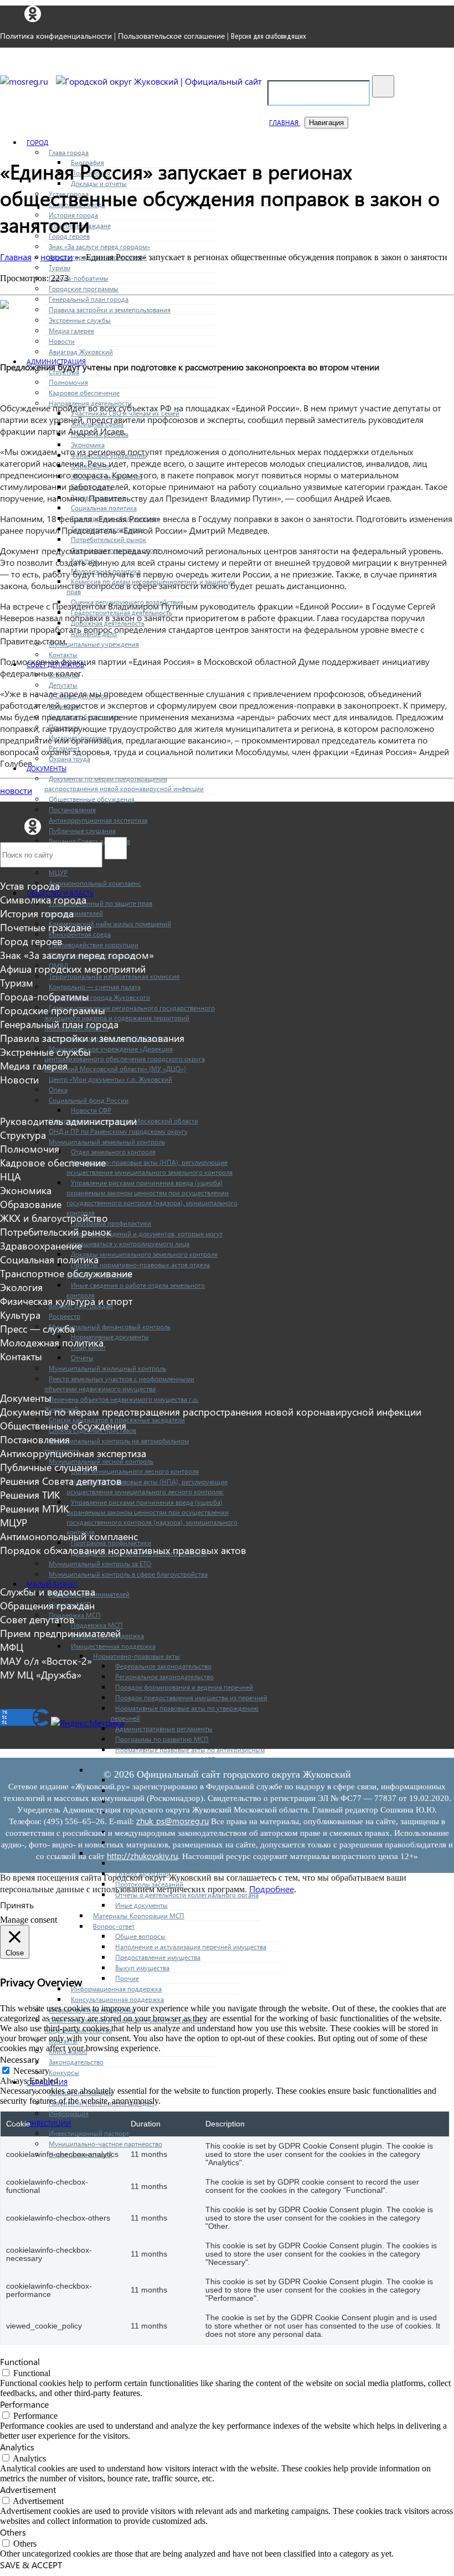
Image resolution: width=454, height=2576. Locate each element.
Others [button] (13, 2532)
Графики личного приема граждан (101, 2103)
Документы (47, 769)
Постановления (72, 810)
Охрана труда (69, 759)
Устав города (30, 886)
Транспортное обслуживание (66, 1273)
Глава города (69, 153)
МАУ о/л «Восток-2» (46, 1661)
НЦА (11, 1176)
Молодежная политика (52, 1342)
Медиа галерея (71, 331)
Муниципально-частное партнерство (105, 2144)
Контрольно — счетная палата (95, 987)
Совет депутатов (37, 1619)
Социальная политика (104, 508)
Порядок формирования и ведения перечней (184, 1687)
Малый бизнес (52, 1584)
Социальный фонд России (89, 1100)
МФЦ (12, 1647)
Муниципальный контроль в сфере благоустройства (128, 1574)
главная (285, 123)
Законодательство (76, 2062)
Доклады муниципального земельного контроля (144, 1254)
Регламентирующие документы (163, 1863)
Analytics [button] (17, 2447)
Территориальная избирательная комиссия (114, 976)
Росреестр (65, 1316)
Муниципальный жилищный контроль (107, 1368)
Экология (21, 1287)
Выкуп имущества (142, 1968)
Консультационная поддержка (117, 1999)
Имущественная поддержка (113, 1646)
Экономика (88, 445)
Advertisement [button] (28, 2489)
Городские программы (84, 289)
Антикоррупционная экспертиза (98, 820)
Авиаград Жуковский (81, 352)
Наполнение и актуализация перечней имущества (191, 1947)
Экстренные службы (80, 320)
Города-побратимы (79, 278)
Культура (20, 1315)
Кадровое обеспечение (84, 393)
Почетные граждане (46, 927)
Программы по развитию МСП (162, 1739)
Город (37, 143)
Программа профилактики (111, 1223)
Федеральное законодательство (163, 1666)
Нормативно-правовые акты (136, 1656)
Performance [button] (24, 2404)
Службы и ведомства (48, 1591)
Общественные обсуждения (92, 799)
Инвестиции (49, 2123)
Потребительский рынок (109, 540)
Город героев (31, 941)
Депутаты (63, 685)
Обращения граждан (81, 2092)
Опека (58, 1090)
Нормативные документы (110, 1337)
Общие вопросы (140, 1936)
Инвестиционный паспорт (89, 2133)
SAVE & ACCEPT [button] (31, 2565)
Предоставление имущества (158, 1957)
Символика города (43, 899)
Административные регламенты (164, 1729)
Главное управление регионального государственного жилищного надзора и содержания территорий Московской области (130, 1018)
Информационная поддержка (116, 1989)
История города (37, 913)
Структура (23, 1135)
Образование (31, 1204)
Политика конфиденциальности (56, 36)
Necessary (31, 2071)
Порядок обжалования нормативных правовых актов (123, 1550)
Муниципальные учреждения (94, 644)
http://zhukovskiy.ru (142, 1856)
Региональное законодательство (164, 1677)
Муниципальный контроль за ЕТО (100, 1564)
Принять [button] (17, 1905)
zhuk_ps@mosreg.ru (172, 1821)
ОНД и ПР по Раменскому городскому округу (118, 1131)
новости (16, 790)
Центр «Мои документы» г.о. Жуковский (110, 1079)
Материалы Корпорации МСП (139, 1916)
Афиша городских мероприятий (73, 969)
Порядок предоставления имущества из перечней (191, 1698)
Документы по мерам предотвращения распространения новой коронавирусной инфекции (211, 1411)
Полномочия (68, 382)
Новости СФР (91, 1110)
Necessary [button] (20, 2059)
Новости (62, 341)
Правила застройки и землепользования (110, 310)
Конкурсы (64, 2072)
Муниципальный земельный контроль (107, 1142)
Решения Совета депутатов (61, 1481)
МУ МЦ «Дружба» (41, 1674)
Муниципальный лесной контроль (101, 1461)
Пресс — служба (37, 1328)
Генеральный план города (89, 299)
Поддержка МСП (75, 1615)
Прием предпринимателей (60, 1633)
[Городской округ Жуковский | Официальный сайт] (159, 81)
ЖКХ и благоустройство (54, 1218)
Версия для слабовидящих (269, 36)
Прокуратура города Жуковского (99, 997)
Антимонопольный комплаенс (95, 883)
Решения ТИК (30, 1495)
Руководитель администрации (68, 1121)
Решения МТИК (34, 1508)
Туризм (60, 268)
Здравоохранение (41, 1245)
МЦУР (58, 873)
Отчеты (82, 1358)
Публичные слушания (82, 831)
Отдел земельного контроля (113, 1152)
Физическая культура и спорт (66, 1301)
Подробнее (272, 1889)
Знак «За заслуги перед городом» (99, 247)
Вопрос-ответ (114, 1926)
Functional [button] (20, 2361)
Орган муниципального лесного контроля (135, 1471)
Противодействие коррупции (94, 945)
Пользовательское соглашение (171, 36)
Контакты (63, 655)
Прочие (127, 1978)
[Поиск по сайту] (383, 86)
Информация (69, 2113)
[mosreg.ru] (25, 81)
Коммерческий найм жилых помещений (110, 924)
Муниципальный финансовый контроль (110, 1327)
